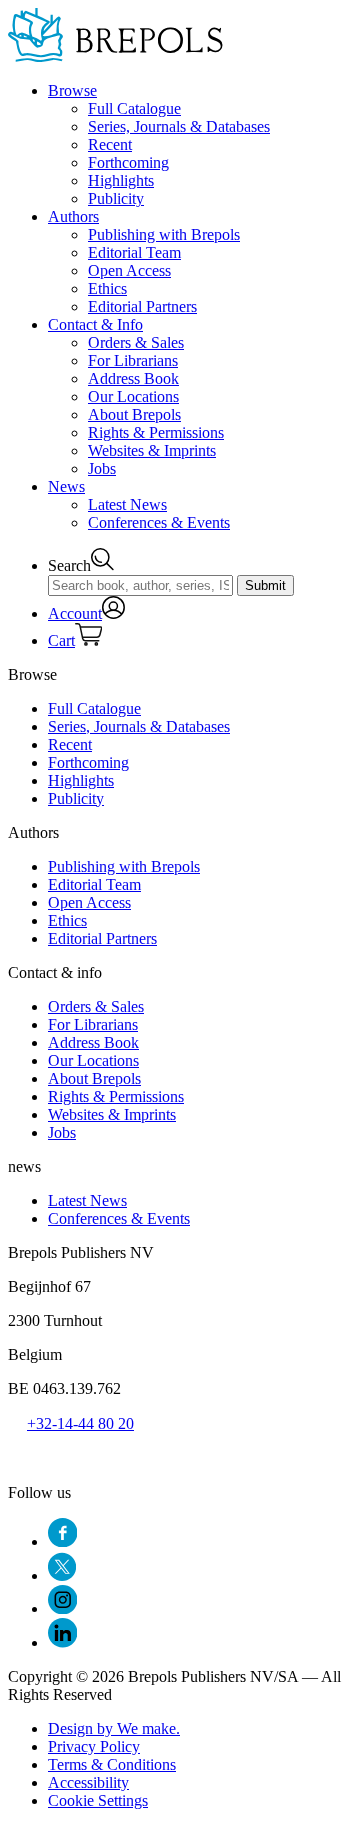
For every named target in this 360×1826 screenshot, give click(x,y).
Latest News (127, 504)
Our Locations (133, 396)
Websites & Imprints (152, 450)
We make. (114, 1728)
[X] (62, 1575)
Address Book (133, 378)
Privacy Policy (94, 1746)
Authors (73, 216)
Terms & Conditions (112, 1764)
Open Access (129, 270)
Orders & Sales (136, 342)
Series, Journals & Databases (179, 126)
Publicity (116, 198)
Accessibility (88, 1782)
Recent (110, 144)
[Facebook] (62, 1541)
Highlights (121, 180)
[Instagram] (62, 1608)
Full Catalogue (134, 108)
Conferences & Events (159, 522)
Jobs (102, 468)
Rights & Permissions (156, 432)
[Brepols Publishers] (115, 56)
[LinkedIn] (62, 1642)
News (66, 486)
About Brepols (134, 414)
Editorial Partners (142, 306)
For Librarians (133, 360)
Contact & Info (95, 324)
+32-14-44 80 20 (80, 1423)
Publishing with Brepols (164, 234)
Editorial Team (134, 252)
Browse (72, 90)
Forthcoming (128, 162)
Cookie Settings (98, 1800)
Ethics (107, 288)
